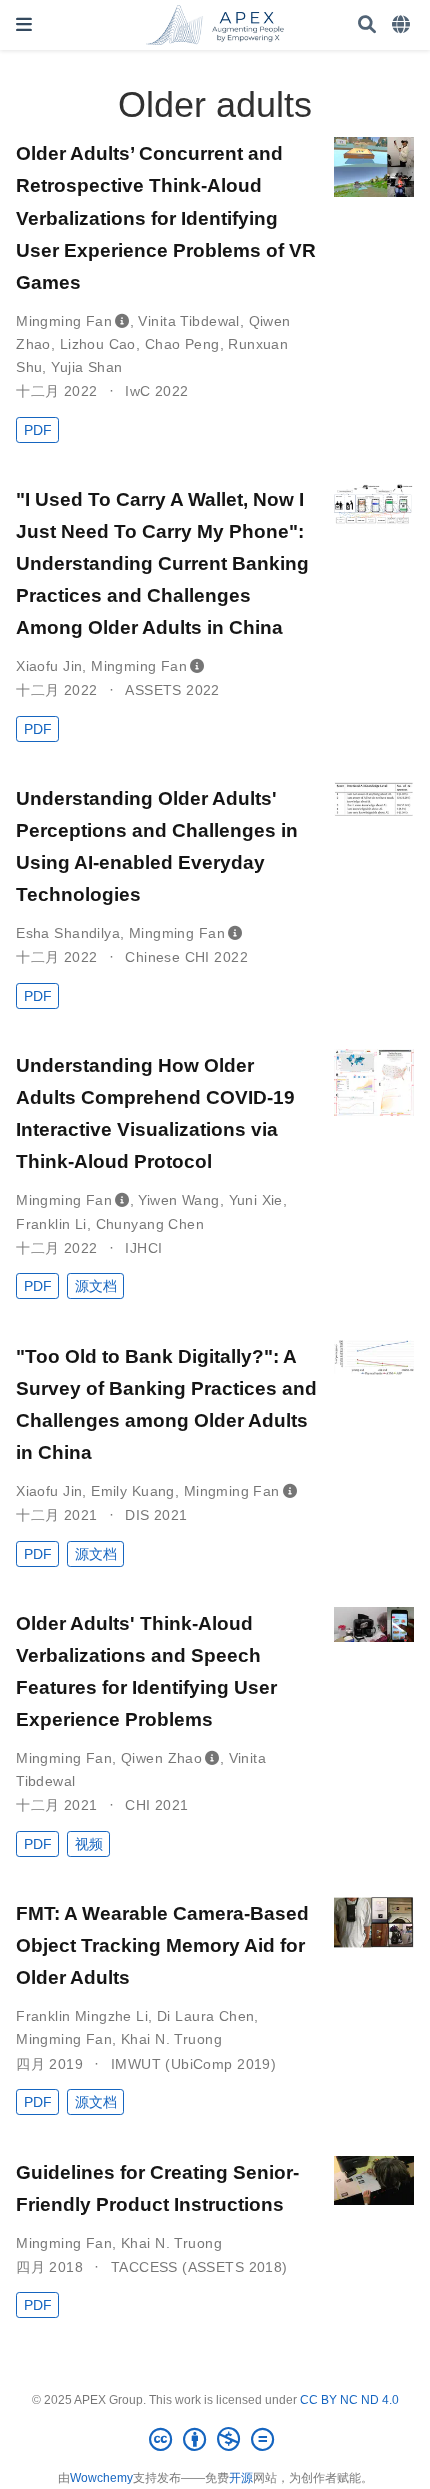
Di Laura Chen (205, 2016)
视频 (89, 1844)
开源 (241, 2478)
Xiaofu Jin (49, 666)
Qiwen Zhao (161, 1758)
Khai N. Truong (171, 2039)
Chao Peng (182, 344)
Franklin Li (51, 1224)
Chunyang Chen (150, 1224)
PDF (38, 430)
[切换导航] (24, 24)
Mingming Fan (64, 321)
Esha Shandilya (68, 933)
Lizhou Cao (98, 344)
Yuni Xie (256, 1200)
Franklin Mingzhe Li (82, 2016)
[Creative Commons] (215, 2440)
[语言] (403, 25)
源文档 (96, 1286)
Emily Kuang (133, 1491)
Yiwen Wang (178, 1200)
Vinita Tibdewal (188, 321)
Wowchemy (101, 2478)
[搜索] (367, 25)
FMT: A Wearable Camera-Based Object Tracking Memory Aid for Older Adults (162, 1945)
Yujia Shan (86, 367)
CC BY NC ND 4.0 (349, 2400)
